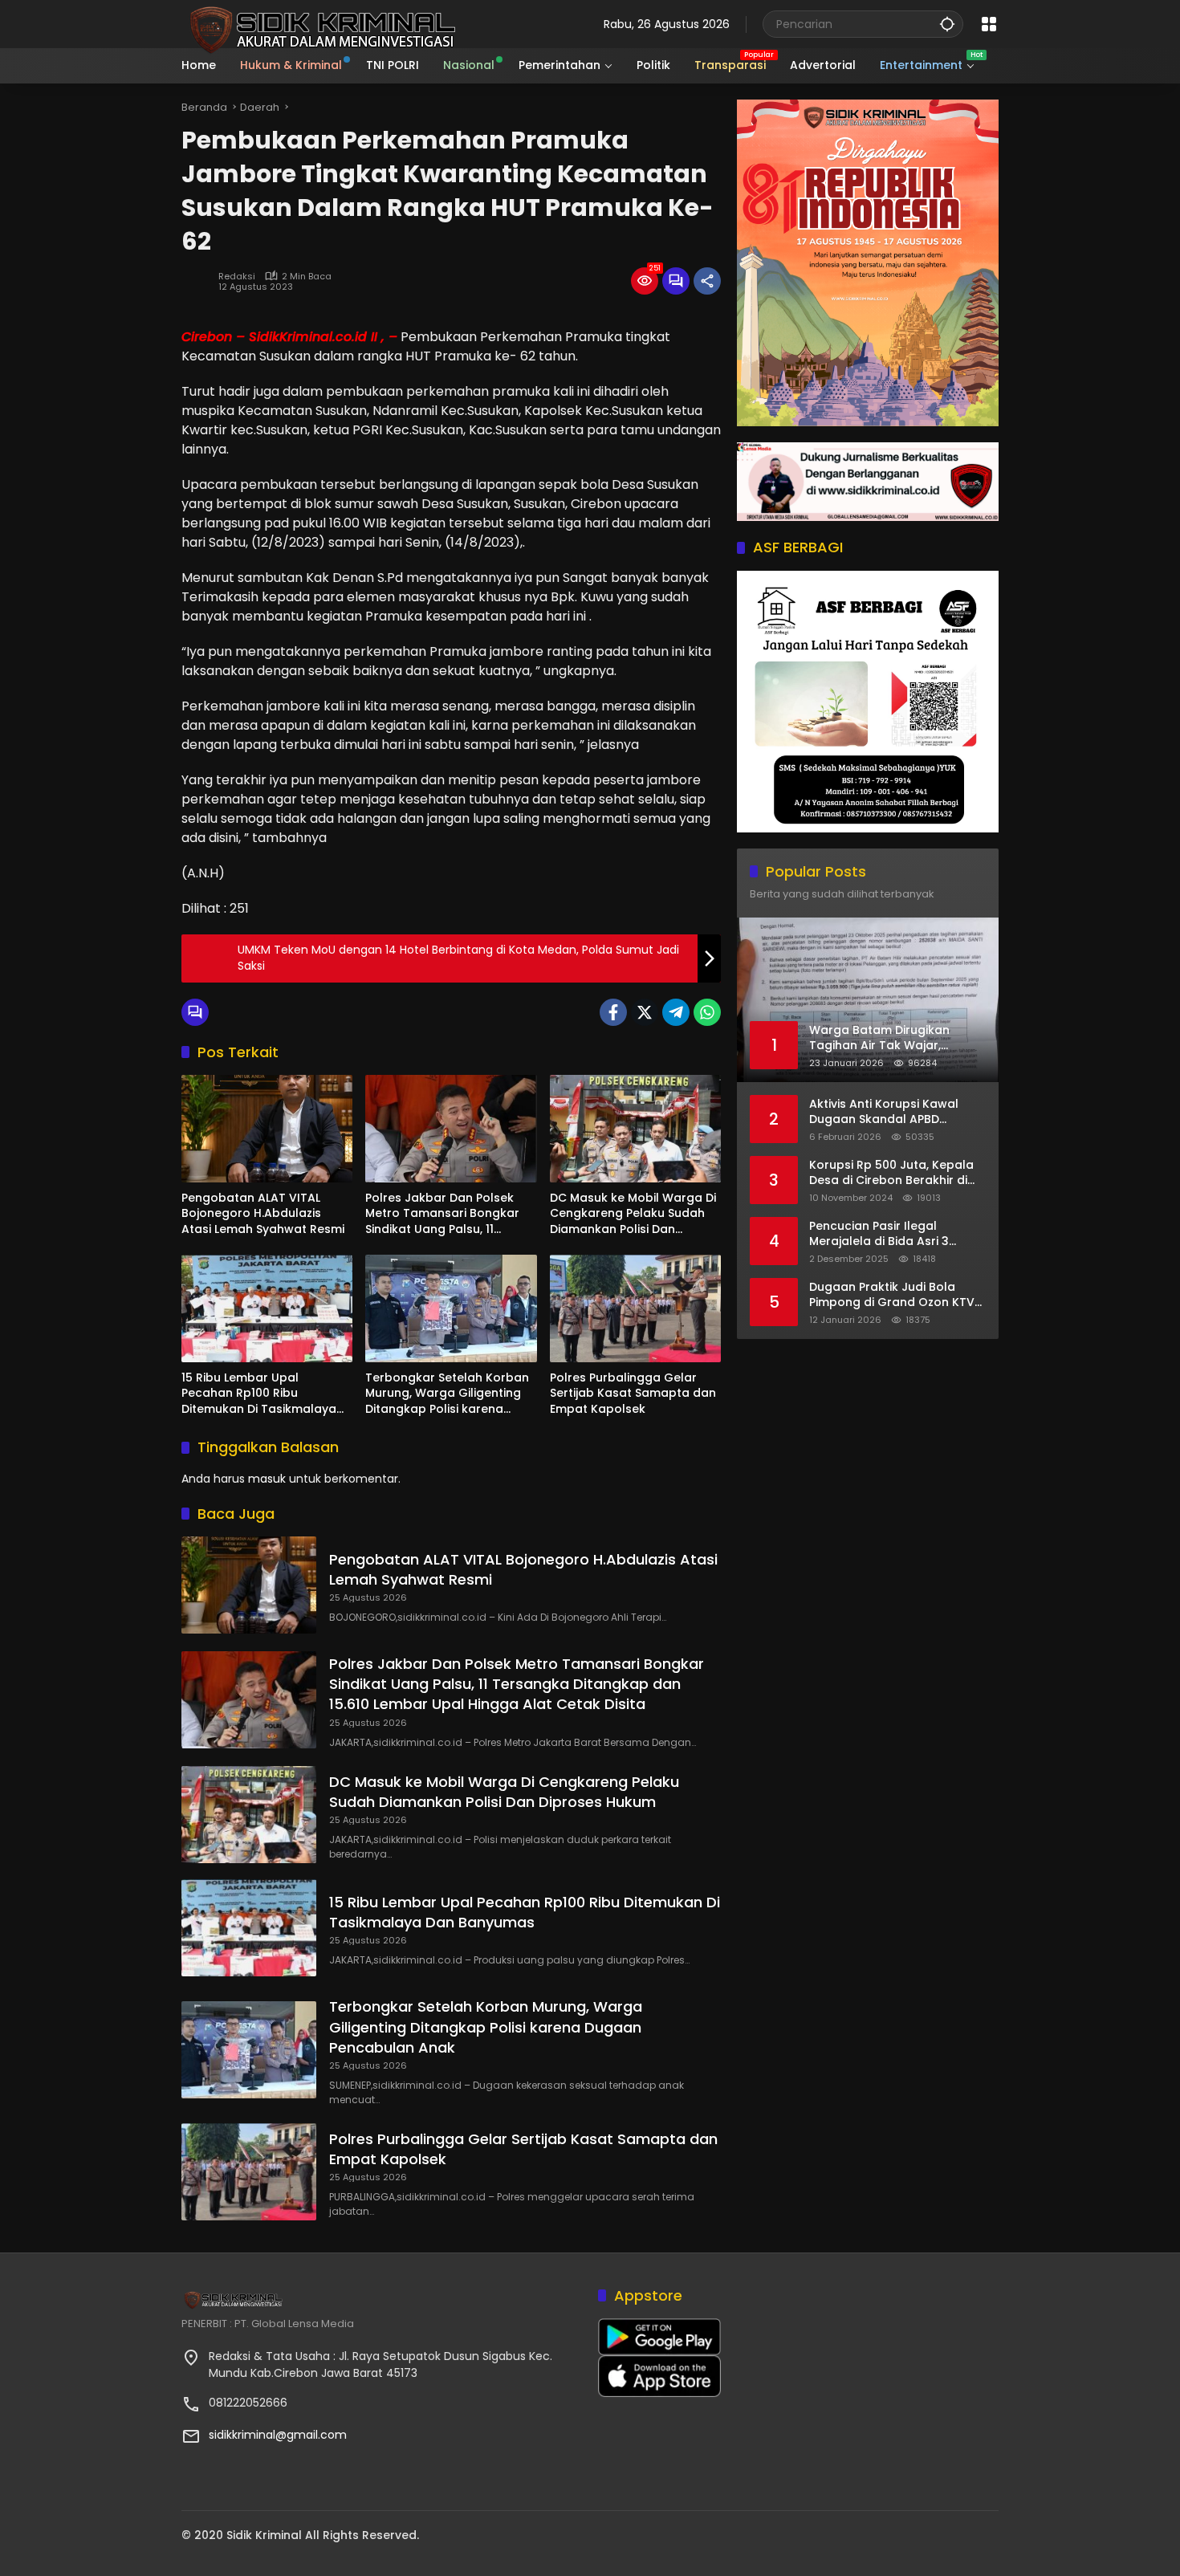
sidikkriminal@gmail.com (278, 2435)
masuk (267, 1479)
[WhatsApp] (707, 1012)
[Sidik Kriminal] (320, 23)
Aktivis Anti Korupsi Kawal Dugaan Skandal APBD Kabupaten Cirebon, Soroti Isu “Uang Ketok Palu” (897, 1112)
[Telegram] (676, 1012)
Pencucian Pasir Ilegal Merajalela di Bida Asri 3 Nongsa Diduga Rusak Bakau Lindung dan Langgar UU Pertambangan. (894, 1234)
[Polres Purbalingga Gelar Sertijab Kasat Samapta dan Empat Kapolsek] (635, 1308)
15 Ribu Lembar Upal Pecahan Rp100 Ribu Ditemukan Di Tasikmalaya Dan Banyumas (259, 1394)
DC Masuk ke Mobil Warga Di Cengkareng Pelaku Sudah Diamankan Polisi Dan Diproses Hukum (633, 1214)
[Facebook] (613, 1012)
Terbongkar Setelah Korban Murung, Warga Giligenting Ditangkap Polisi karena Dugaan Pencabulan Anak (447, 1394)
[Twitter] (645, 1012)
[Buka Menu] (989, 24)
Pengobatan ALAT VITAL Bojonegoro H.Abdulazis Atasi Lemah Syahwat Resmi (263, 1214)
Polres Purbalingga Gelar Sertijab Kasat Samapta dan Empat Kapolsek (633, 1394)
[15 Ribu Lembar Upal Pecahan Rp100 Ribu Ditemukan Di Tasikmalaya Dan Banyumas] (267, 1308)
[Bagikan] (707, 281)
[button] (947, 24)
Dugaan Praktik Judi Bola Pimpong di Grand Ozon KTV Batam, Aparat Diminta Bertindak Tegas (892, 1295)
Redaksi (237, 277)
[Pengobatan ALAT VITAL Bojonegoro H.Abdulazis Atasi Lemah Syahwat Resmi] (267, 1129)
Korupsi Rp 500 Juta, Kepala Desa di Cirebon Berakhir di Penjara (891, 1173)
